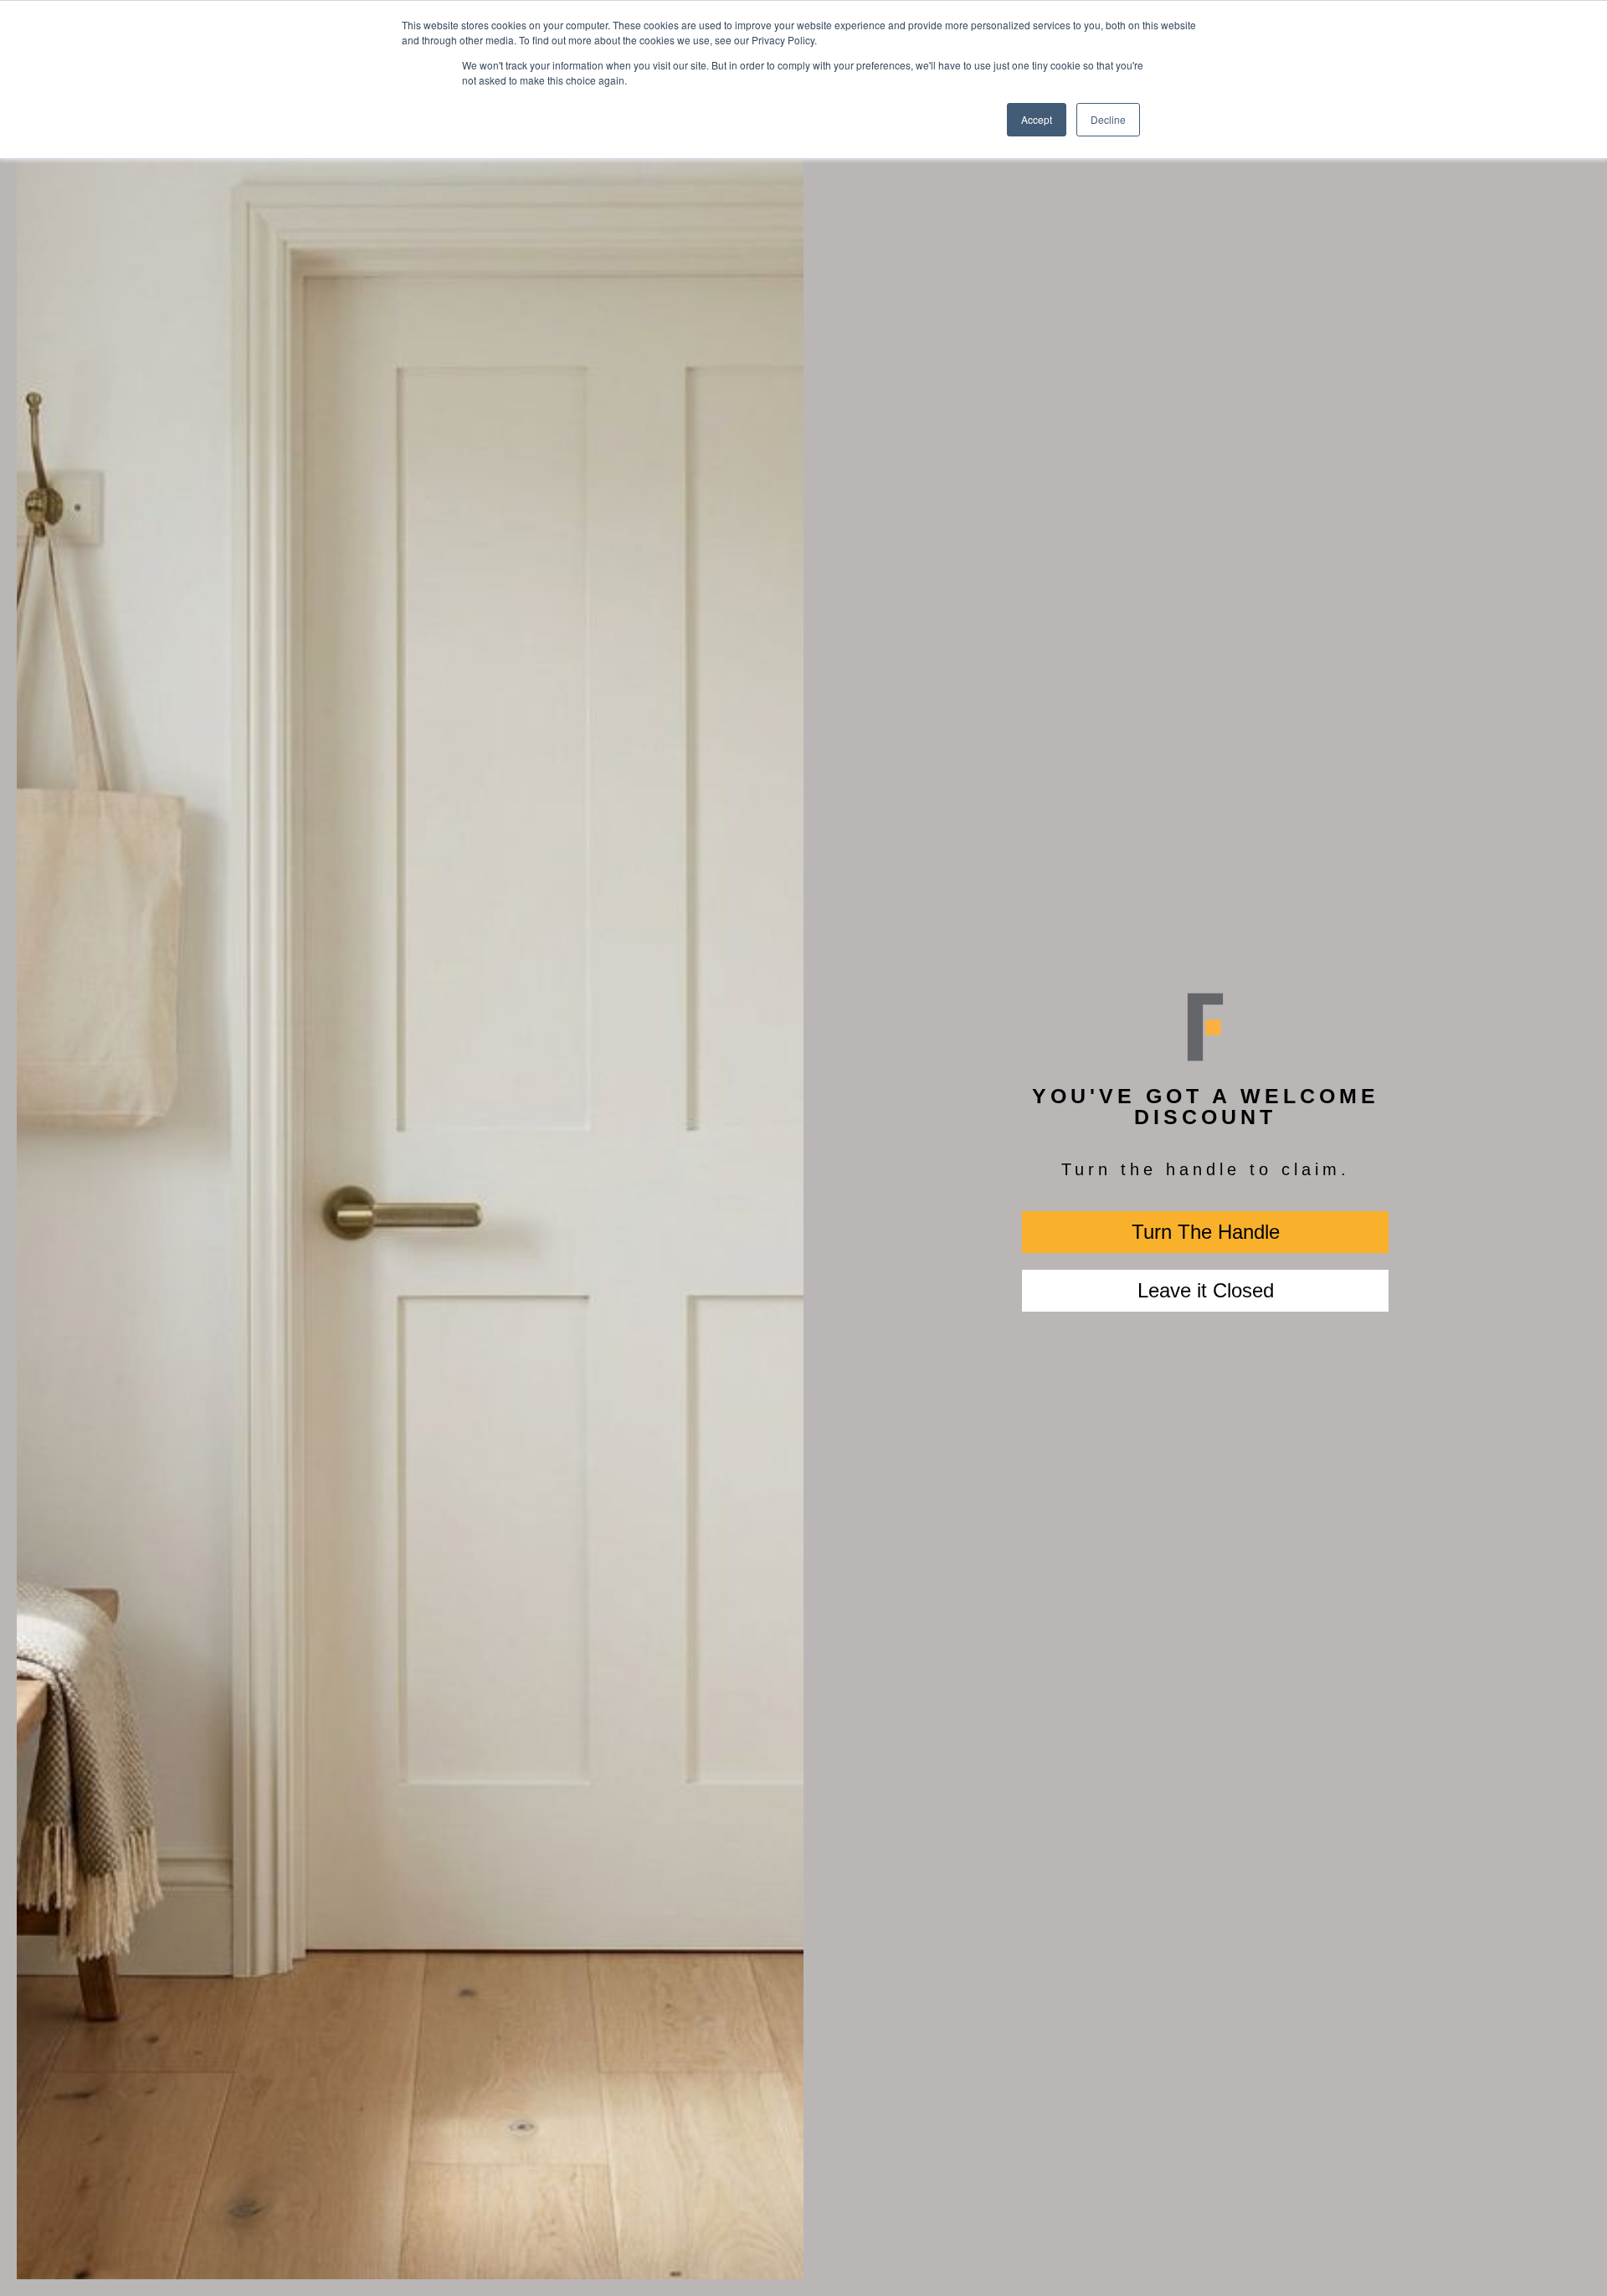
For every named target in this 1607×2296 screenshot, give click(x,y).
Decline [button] (1108, 119)
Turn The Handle (1206, 1232)
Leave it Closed (1206, 1290)
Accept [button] (1037, 119)
